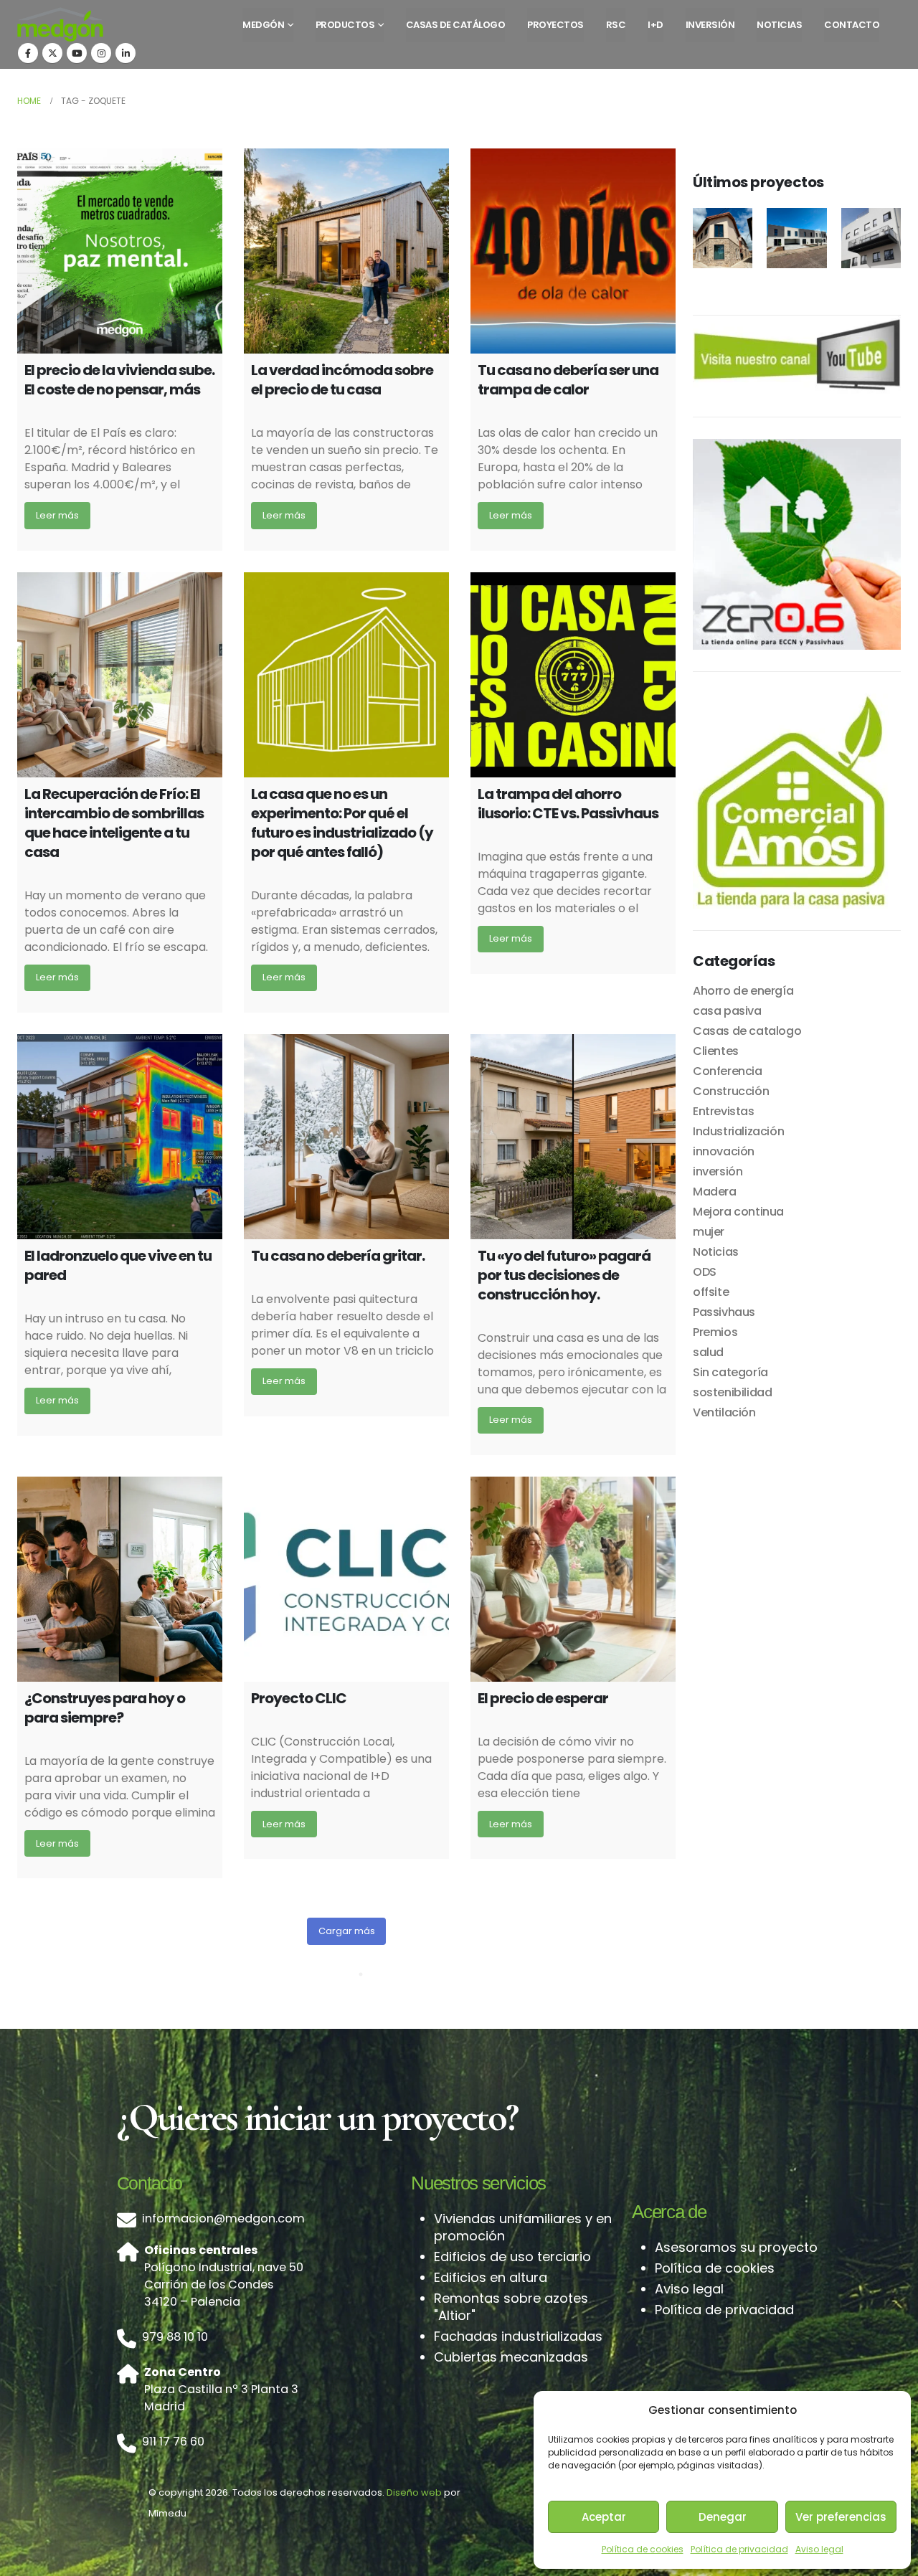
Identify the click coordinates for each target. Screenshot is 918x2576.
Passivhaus (724, 1312)
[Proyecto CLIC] (346, 1579)
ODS (705, 1272)
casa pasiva (727, 1011)
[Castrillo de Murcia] (723, 238)
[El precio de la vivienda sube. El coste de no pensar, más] (120, 251)
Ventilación (724, 1412)
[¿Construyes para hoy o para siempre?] (120, 1579)
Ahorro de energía (743, 991)
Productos (345, 25)
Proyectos (555, 25)
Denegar (723, 2517)
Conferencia (728, 1071)
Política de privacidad (739, 2549)
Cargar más (347, 1931)
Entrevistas (724, 1111)
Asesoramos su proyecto (736, 2247)
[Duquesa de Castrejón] (871, 238)
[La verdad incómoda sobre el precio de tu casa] (346, 251)
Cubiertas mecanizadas (511, 2357)
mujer (709, 1232)
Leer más (57, 515)
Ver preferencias (841, 2517)
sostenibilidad (732, 1392)
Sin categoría (730, 1372)
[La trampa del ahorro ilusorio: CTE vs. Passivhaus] (573, 675)
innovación (724, 1151)
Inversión (710, 25)
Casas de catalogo (747, 1031)
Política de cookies (643, 2549)
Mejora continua (738, 1212)
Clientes (716, 1051)
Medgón (263, 25)
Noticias (779, 25)
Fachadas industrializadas (518, 2336)
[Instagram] (101, 53)
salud (708, 1352)
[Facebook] (28, 53)
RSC (616, 25)
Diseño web (414, 2492)
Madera (715, 1192)
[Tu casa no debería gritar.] (346, 1137)
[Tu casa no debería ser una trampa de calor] (573, 251)
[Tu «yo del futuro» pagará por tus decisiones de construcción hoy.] (573, 1137)
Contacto (852, 25)
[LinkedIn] (126, 53)
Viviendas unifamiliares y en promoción (523, 2227)
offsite (711, 1292)
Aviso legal (819, 2549)
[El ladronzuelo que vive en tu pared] (120, 1137)
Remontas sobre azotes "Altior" (511, 2307)
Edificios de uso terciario (512, 2257)
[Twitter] (52, 53)
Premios (715, 1332)
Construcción (731, 1091)
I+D (656, 25)
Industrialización (738, 1131)
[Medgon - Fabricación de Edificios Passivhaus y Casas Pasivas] (60, 24)
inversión (718, 1171)
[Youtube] (77, 53)
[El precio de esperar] (573, 1579)
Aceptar (604, 2517)
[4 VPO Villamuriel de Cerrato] (796, 238)
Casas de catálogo (456, 25)
